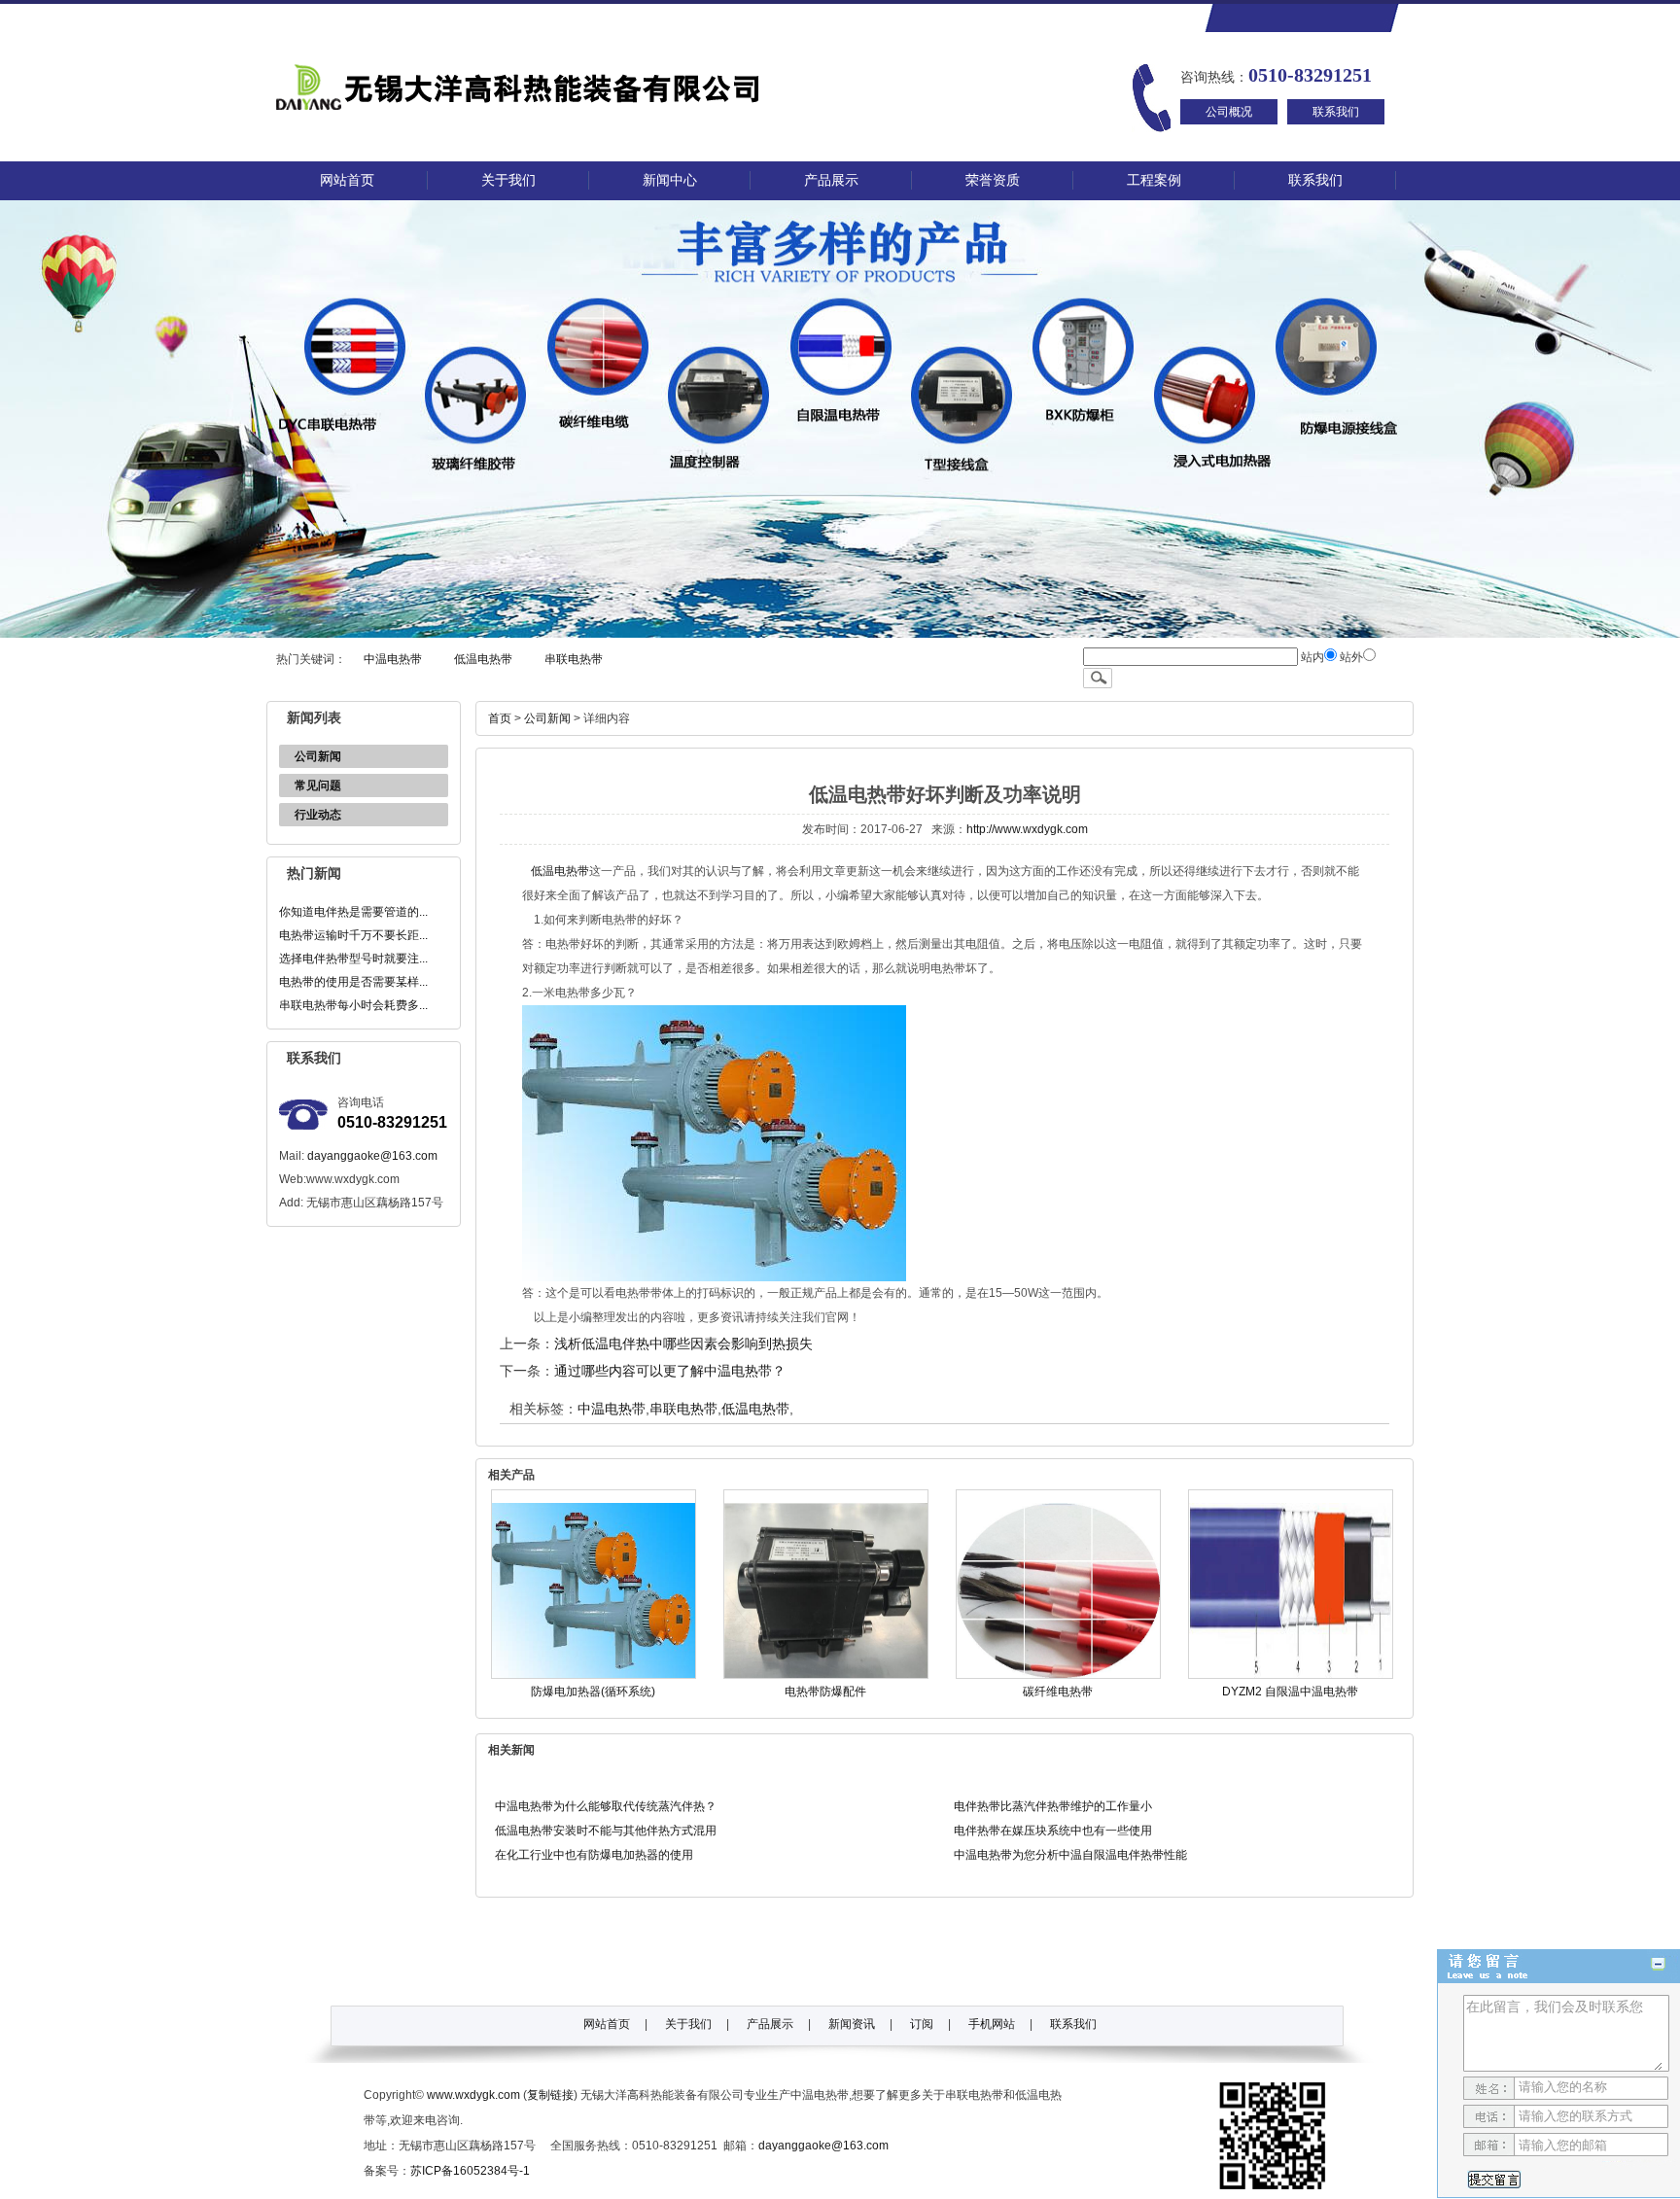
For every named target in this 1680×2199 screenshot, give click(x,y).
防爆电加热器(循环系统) (593, 1692)
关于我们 (508, 180)
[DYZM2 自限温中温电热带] (1291, 1675)
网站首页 (347, 180)
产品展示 (831, 180)
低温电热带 (483, 659)
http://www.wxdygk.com (1027, 829)
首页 (500, 718)
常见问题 (318, 785)
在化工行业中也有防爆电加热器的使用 (594, 1855)
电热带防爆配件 (825, 1692)
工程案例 (1154, 180)
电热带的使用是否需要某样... (353, 982)
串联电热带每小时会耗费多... (353, 1005)
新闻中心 (670, 180)
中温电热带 (393, 659)
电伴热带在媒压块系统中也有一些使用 (1053, 1831)
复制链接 (550, 2095)
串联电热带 (574, 659)
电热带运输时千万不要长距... (353, 935)
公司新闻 (318, 756)
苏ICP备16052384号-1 (470, 2171)
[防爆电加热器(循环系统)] (594, 1675)
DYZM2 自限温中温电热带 (1290, 1692)
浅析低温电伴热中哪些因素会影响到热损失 (683, 1344)
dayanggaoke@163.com (372, 1156)
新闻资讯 (852, 2024)
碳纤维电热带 (1058, 1692)
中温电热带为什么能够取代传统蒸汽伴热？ (606, 1806)
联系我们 (1336, 112)
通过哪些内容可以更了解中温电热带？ (670, 1371)
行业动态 (318, 815)
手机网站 (992, 2024)
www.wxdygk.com (473, 2095)
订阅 (922, 2024)
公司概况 (1229, 112)
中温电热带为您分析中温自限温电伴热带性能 (1070, 1855)
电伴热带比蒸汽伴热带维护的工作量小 (1053, 1806)
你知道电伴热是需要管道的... (353, 912)
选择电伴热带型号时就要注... (353, 959)
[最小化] (1658, 1964)
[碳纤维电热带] (1058, 1675)
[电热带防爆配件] (826, 1675)
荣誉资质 (993, 180)
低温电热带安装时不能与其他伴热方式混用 (606, 1831)
